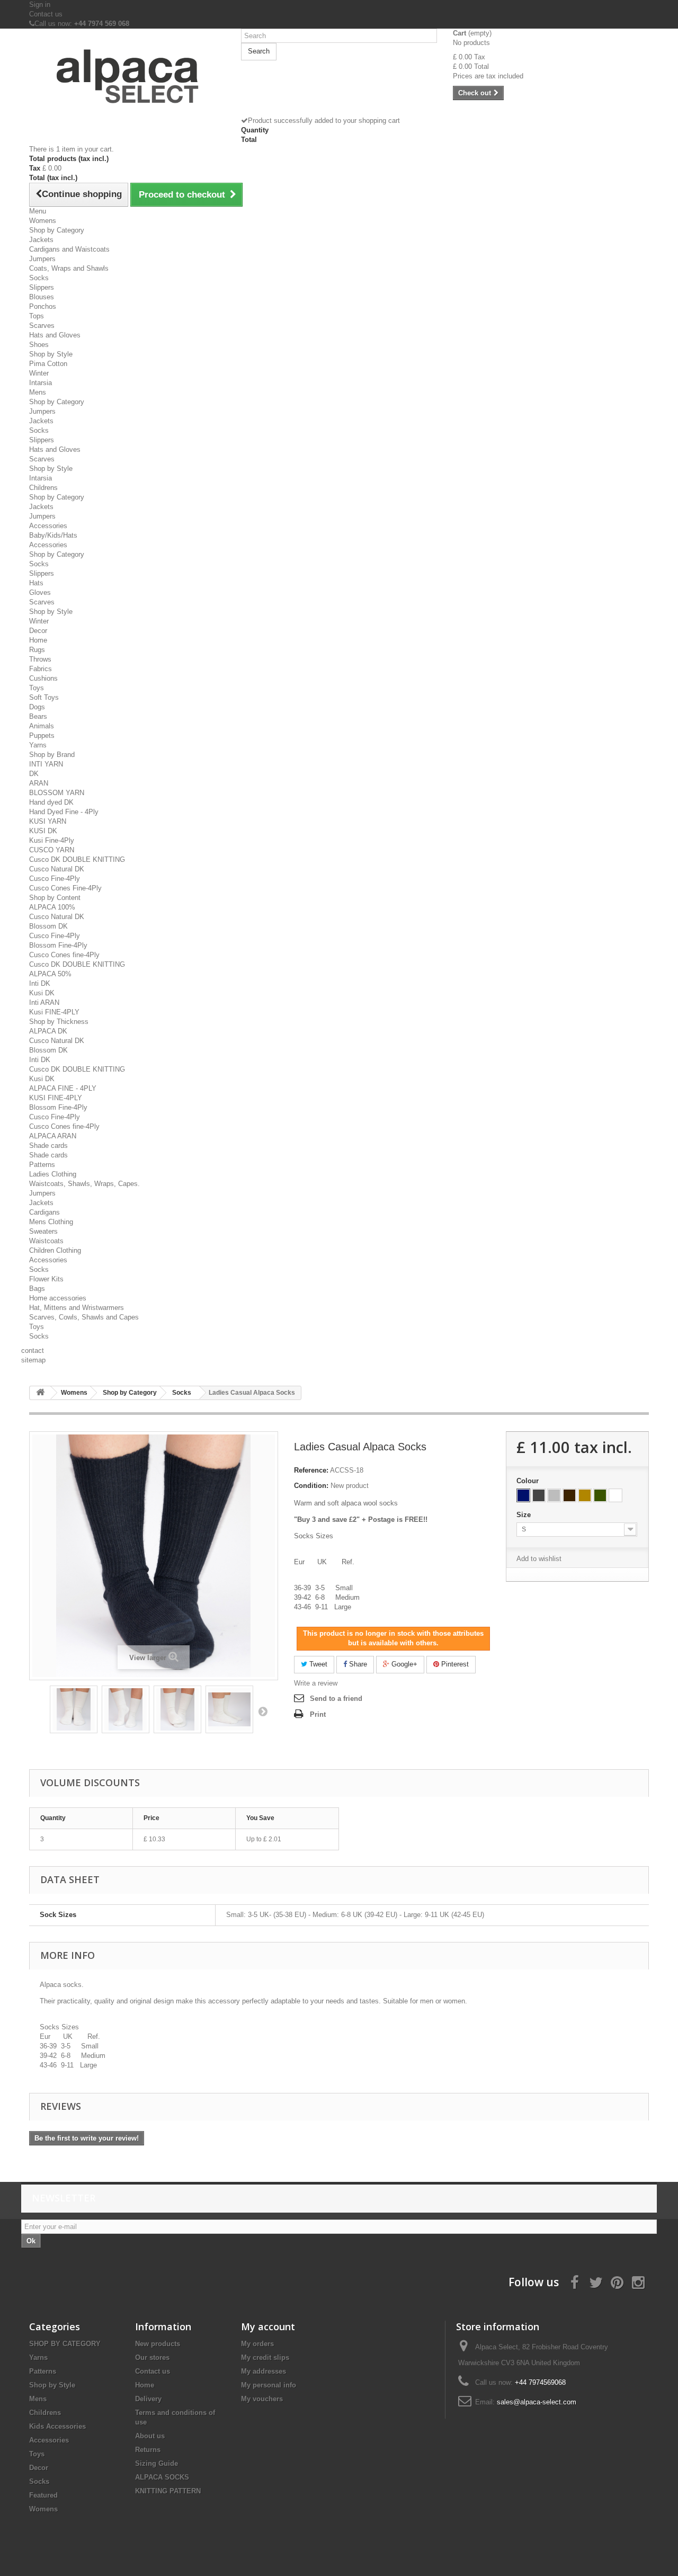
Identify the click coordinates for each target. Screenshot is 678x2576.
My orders (257, 2344)
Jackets (41, 240)
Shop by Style (51, 354)
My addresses (264, 2371)
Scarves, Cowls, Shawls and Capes (84, 1317)
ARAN (39, 783)
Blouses (42, 297)
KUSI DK (43, 831)
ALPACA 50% (50, 974)
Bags (37, 1289)
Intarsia (41, 383)
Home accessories (58, 1298)
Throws (40, 659)
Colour (529, 1481)
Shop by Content (55, 898)
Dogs (37, 707)
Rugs (37, 650)
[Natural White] (615, 1495)
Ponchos (43, 306)
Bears (38, 716)
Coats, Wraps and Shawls (69, 268)
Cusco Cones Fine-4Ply (65, 888)
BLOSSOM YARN (57, 793)
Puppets (42, 736)
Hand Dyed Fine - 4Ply (64, 812)
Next (263, 1711)
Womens (43, 221)
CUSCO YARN (52, 850)
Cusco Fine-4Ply (55, 879)
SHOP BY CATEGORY (65, 2344)
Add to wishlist (539, 1559)
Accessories (48, 526)
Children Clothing (55, 1250)
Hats (36, 583)
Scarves (42, 326)
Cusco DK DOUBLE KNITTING (77, 859)
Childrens (43, 488)
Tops (37, 316)
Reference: (311, 1470)
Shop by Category (57, 230)
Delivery (148, 2399)
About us (150, 2436)
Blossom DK (48, 926)
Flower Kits (46, 1279)
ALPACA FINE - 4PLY (63, 1088)
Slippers (42, 287)
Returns (148, 2450)
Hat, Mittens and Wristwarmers (77, 1308)
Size (525, 1515)
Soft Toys (44, 697)
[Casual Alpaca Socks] (74, 1709)
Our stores (152, 2357)
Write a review (316, 1683)
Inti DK (40, 983)
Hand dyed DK (51, 802)
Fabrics (41, 669)
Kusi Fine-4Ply (52, 840)
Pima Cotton (48, 364)
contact (33, 1351)
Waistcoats (46, 1241)
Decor (38, 631)
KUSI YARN (48, 821)
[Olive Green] (600, 1495)
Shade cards (48, 1146)
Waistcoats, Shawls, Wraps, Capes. (84, 1184)
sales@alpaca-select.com (537, 2402)
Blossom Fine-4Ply (58, 945)
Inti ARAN (44, 1002)
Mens (38, 392)
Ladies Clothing (53, 1174)
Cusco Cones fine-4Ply (64, 955)
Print (318, 1714)
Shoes (39, 345)
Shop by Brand (52, 755)
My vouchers (262, 2399)
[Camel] (585, 1495)
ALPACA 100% (52, 907)
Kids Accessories (57, 2426)
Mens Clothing (51, 1222)
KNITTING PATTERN (168, 2491)
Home (38, 640)
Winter (39, 373)
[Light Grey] (554, 1495)
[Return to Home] (40, 1393)
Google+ (403, 1664)
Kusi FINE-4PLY (54, 1012)
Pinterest (454, 1664)
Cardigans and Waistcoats (69, 249)
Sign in (40, 5)
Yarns (38, 745)
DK (34, 774)
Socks (39, 278)
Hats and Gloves (55, 335)
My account (268, 2327)
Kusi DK (42, 993)
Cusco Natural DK (57, 869)
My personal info (269, 2385)
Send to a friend (336, 1699)
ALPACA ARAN (53, 1136)
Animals (42, 726)
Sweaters (43, 1231)
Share (357, 1664)
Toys (37, 688)
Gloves (40, 592)
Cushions (43, 678)
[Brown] (569, 1495)
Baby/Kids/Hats (53, 535)
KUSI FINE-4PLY (56, 1098)
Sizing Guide (157, 2463)
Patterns (42, 1165)
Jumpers (42, 259)
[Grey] (539, 1495)
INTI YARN (46, 764)
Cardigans (44, 1212)
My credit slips (265, 2357)
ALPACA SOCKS (162, 2477)
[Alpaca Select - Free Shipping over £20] (127, 79)
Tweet (317, 1664)
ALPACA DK (48, 1031)
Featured (43, 2495)
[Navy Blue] (523, 1495)
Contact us (46, 14)
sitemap (33, 1360)
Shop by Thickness (59, 1022)
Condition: (311, 1486)
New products (158, 2344)
